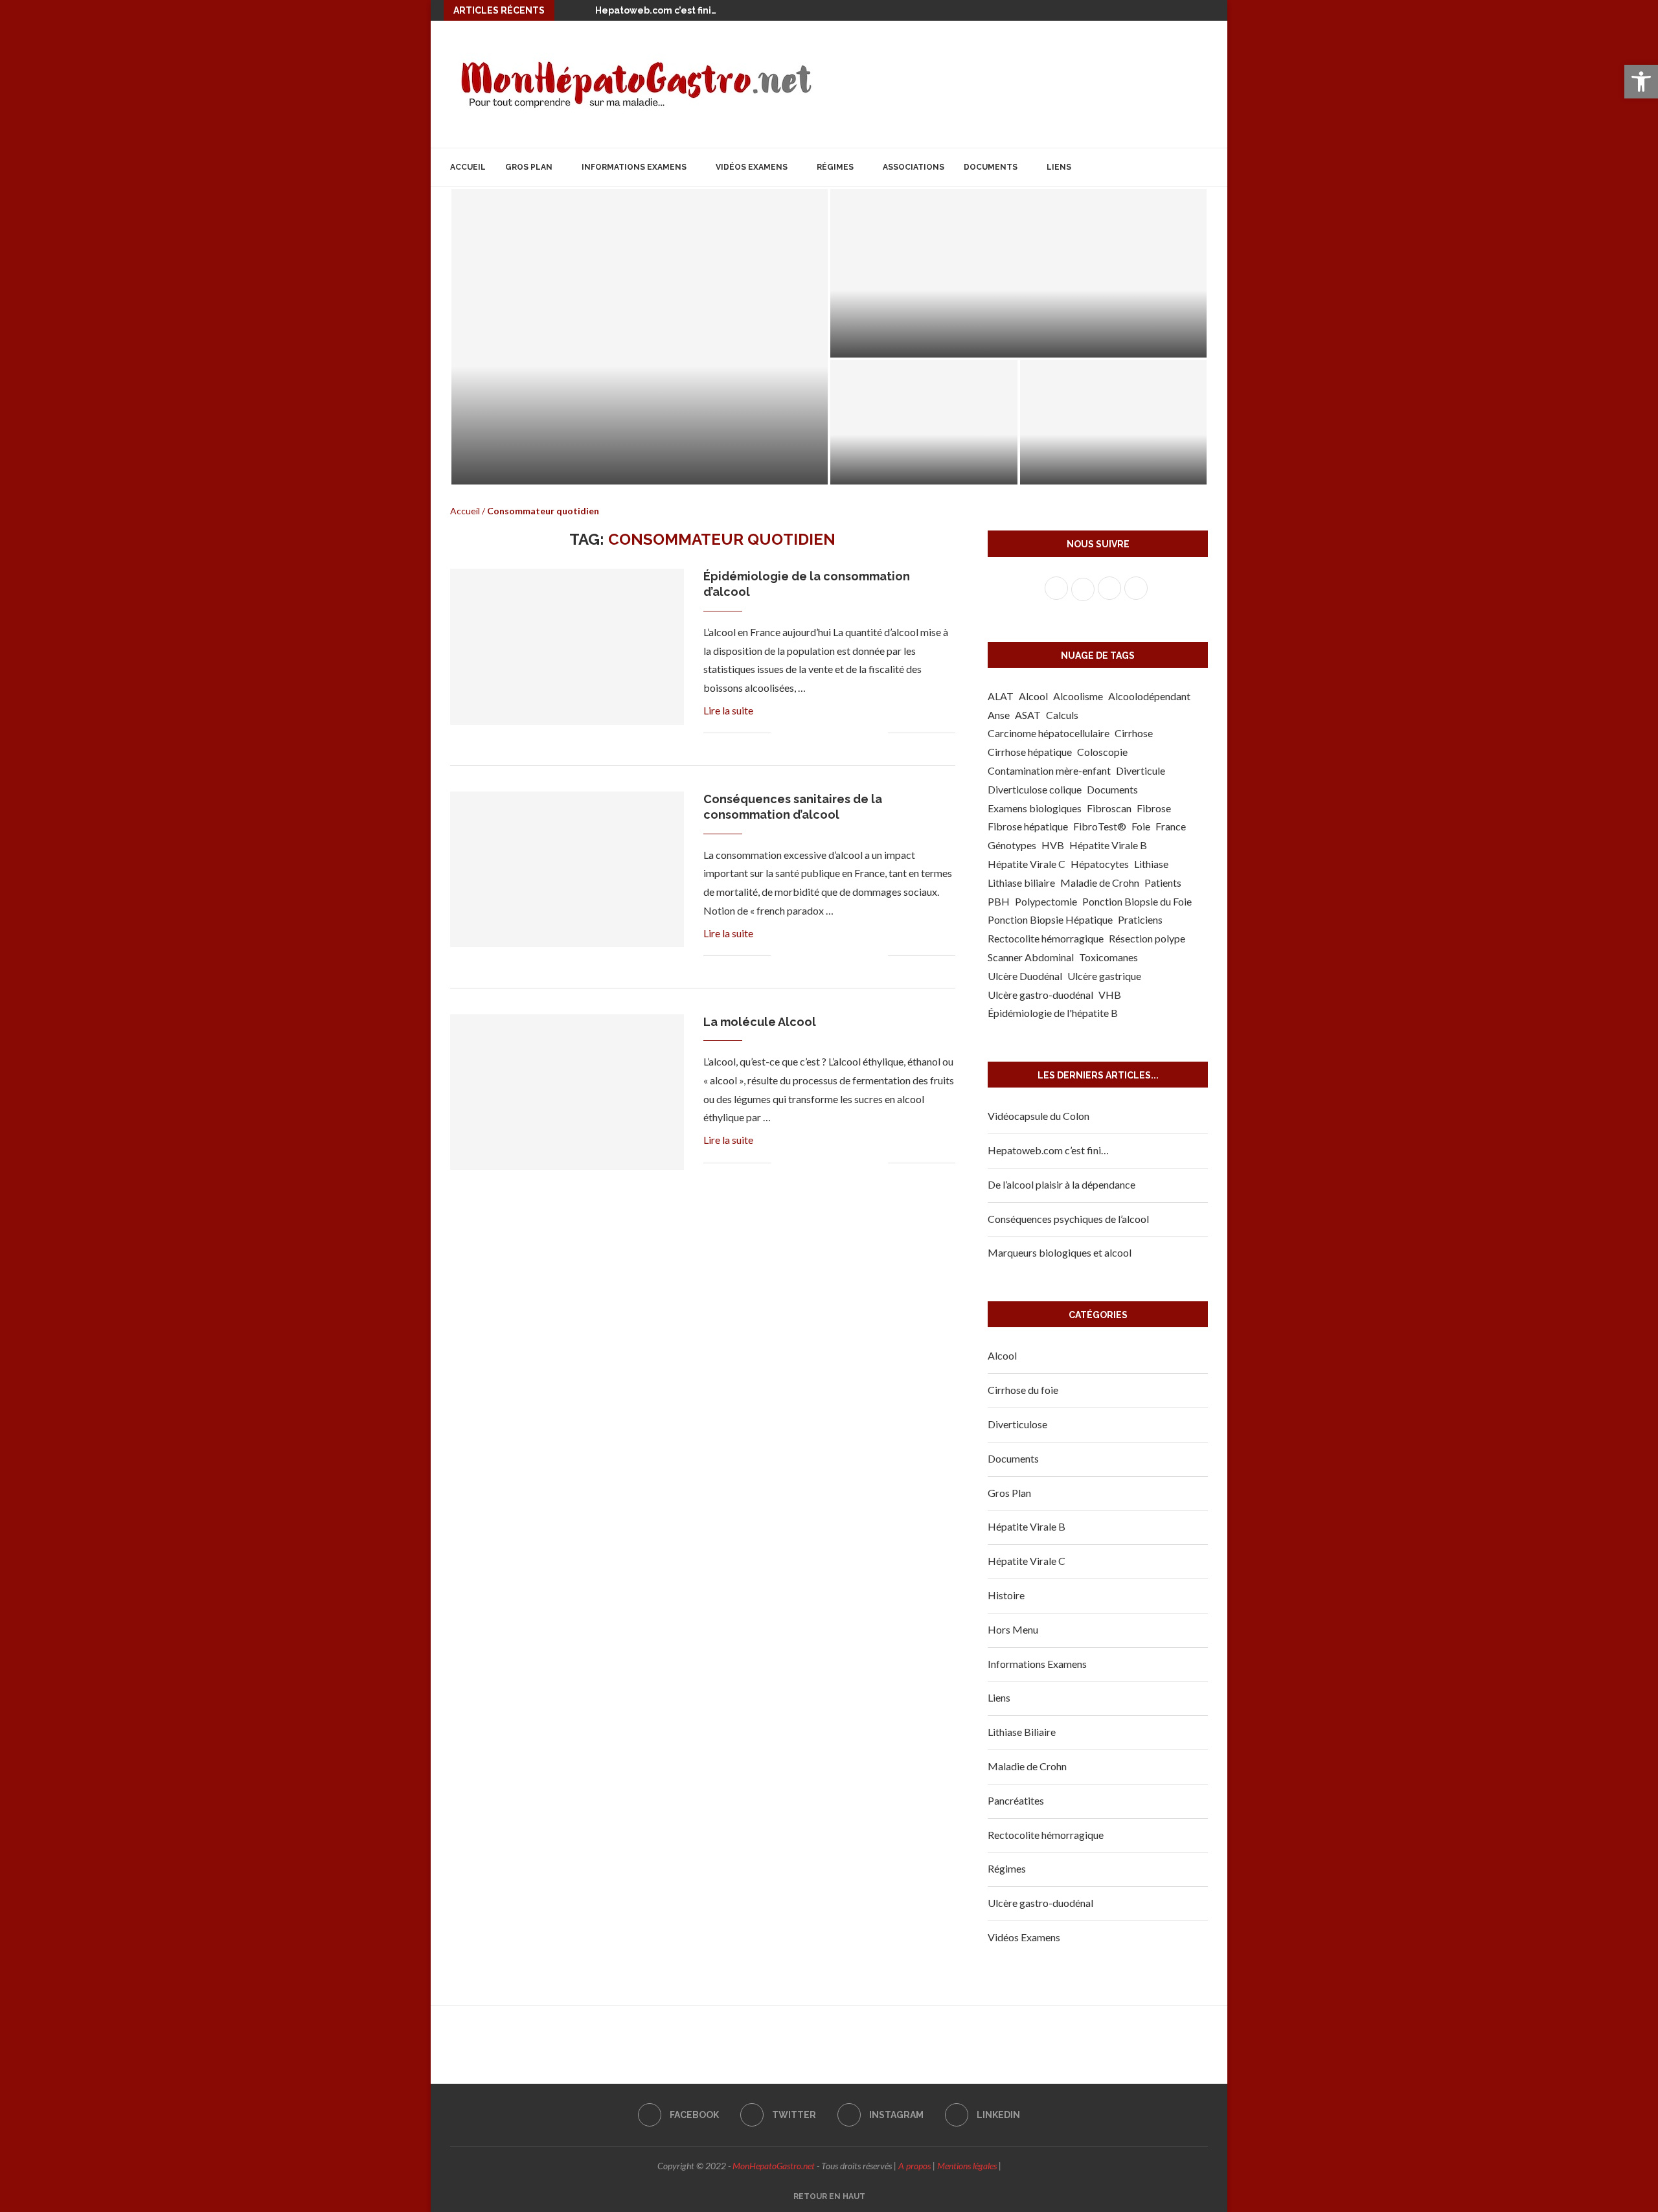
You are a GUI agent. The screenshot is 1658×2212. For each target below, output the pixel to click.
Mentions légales (967, 2166)
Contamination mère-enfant (1049, 770)
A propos (914, 2166)
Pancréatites (1016, 1800)
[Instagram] (1190, 10)
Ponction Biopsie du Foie (1137, 901)
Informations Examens (634, 167)
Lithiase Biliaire (1022, 1732)
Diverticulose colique (1035, 789)
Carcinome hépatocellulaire (1049, 733)
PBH (999, 901)
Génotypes (1012, 845)
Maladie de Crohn (1100, 883)
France (1171, 826)
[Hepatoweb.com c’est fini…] (1018, 273)
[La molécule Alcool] (567, 1092)
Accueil (468, 167)
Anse (999, 715)
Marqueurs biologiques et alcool (1060, 1252)
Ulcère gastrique (1104, 976)
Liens (1059, 167)
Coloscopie (1102, 752)
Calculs (1062, 715)
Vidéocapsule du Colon (1039, 1116)
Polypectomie (1046, 901)
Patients (1163, 883)
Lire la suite (728, 710)
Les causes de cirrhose (903, 467)
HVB (1053, 845)
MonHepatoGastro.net (774, 2166)
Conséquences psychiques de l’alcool (1068, 1219)
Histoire (1006, 1595)
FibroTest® (1100, 826)
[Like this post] (781, 734)
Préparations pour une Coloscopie (608, 464)
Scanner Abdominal (1031, 957)
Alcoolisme (1078, 696)
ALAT (1001, 696)
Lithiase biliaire (1021, 883)
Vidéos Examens (752, 167)
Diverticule (1141, 770)
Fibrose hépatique (1028, 826)
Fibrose (1154, 808)
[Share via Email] (878, 734)
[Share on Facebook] (796, 734)
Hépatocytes (1100, 864)
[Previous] (567, 10)
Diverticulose (1017, 1424)
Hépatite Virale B (1108, 845)
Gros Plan (529, 167)
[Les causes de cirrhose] (924, 422)
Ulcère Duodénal (1025, 976)
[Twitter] (1172, 10)
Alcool (1033, 696)
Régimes (835, 167)
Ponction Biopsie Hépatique (1050, 919)
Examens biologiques (1035, 808)
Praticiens (1140, 919)
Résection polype (1147, 938)
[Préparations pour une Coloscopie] (640, 337)
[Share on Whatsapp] (851, 734)
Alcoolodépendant (1149, 696)
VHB (1110, 995)
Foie (1141, 826)
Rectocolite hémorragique (1046, 938)
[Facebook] (1153, 10)
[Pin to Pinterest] (823, 734)
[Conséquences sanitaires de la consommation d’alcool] (567, 869)
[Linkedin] (1209, 10)
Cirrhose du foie (1023, 1390)
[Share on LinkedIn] (837, 734)
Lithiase (1151, 864)
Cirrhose (1134, 733)
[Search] (1201, 167)
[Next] (583, 10)
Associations (914, 167)
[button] (1641, 82)
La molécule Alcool (760, 1022)
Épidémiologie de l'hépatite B (1053, 1013)
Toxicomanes (1108, 957)
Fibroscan (1109, 808)
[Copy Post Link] (864, 734)
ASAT (1028, 715)
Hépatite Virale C (1027, 864)
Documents (991, 167)
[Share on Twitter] (810, 734)
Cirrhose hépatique (1030, 752)
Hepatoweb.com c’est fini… (656, 10)
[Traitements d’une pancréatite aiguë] (1114, 422)
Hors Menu (1013, 1629)
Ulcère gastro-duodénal (1040, 995)
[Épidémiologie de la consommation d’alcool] (567, 646)
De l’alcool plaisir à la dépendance (1062, 1184)
